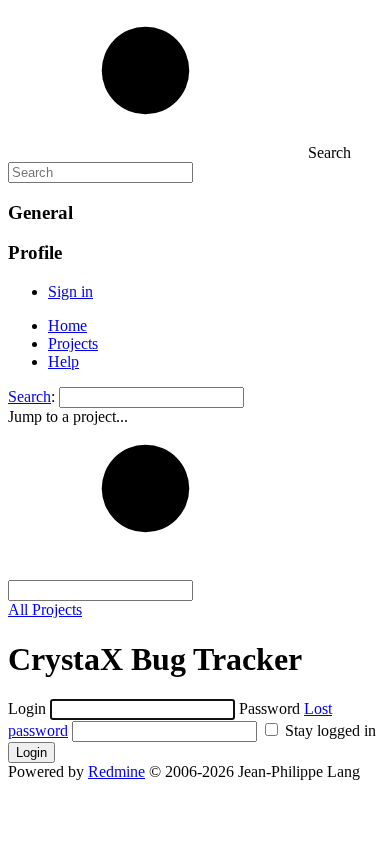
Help (63, 361)
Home (67, 325)
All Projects (45, 609)
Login (27, 708)
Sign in (70, 291)
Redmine (116, 771)
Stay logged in (328, 730)
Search (29, 396)
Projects (73, 343)
